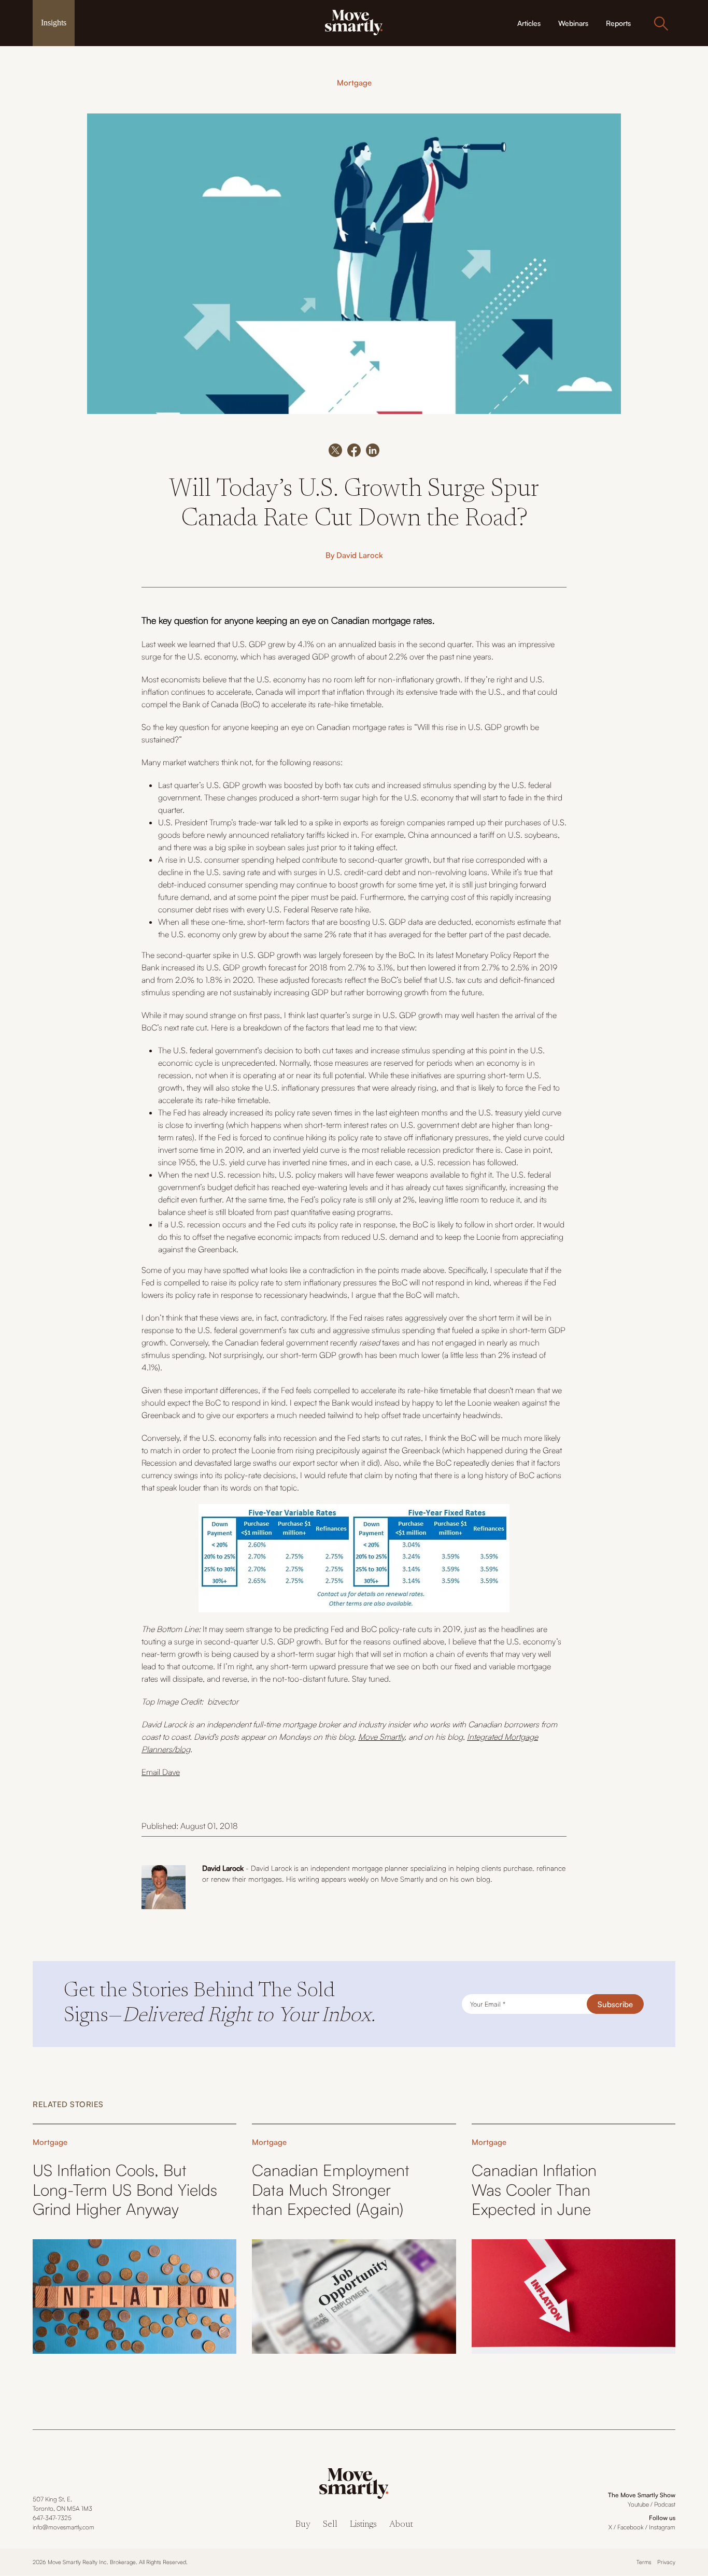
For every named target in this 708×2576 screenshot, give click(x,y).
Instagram (662, 2527)
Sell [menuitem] (330, 2525)
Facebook (631, 2527)
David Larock (360, 555)
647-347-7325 (52, 2518)
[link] (354, 22)
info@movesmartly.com (63, 2527)
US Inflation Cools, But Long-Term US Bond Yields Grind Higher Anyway (125, 2189)
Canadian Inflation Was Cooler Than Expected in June (534, 2189)
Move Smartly (381, 1737)
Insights (54, 23)
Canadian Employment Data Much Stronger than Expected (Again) (331, 2189)
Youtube (638, 2504)
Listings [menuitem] (363, 2525)
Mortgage (354, 83)
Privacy (666, 2562)
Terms (644, 2562)
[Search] (661, 23)
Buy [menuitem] (303, 2525)
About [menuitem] (401, 2525)
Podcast (665, 2504)
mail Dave (163, 1772)
